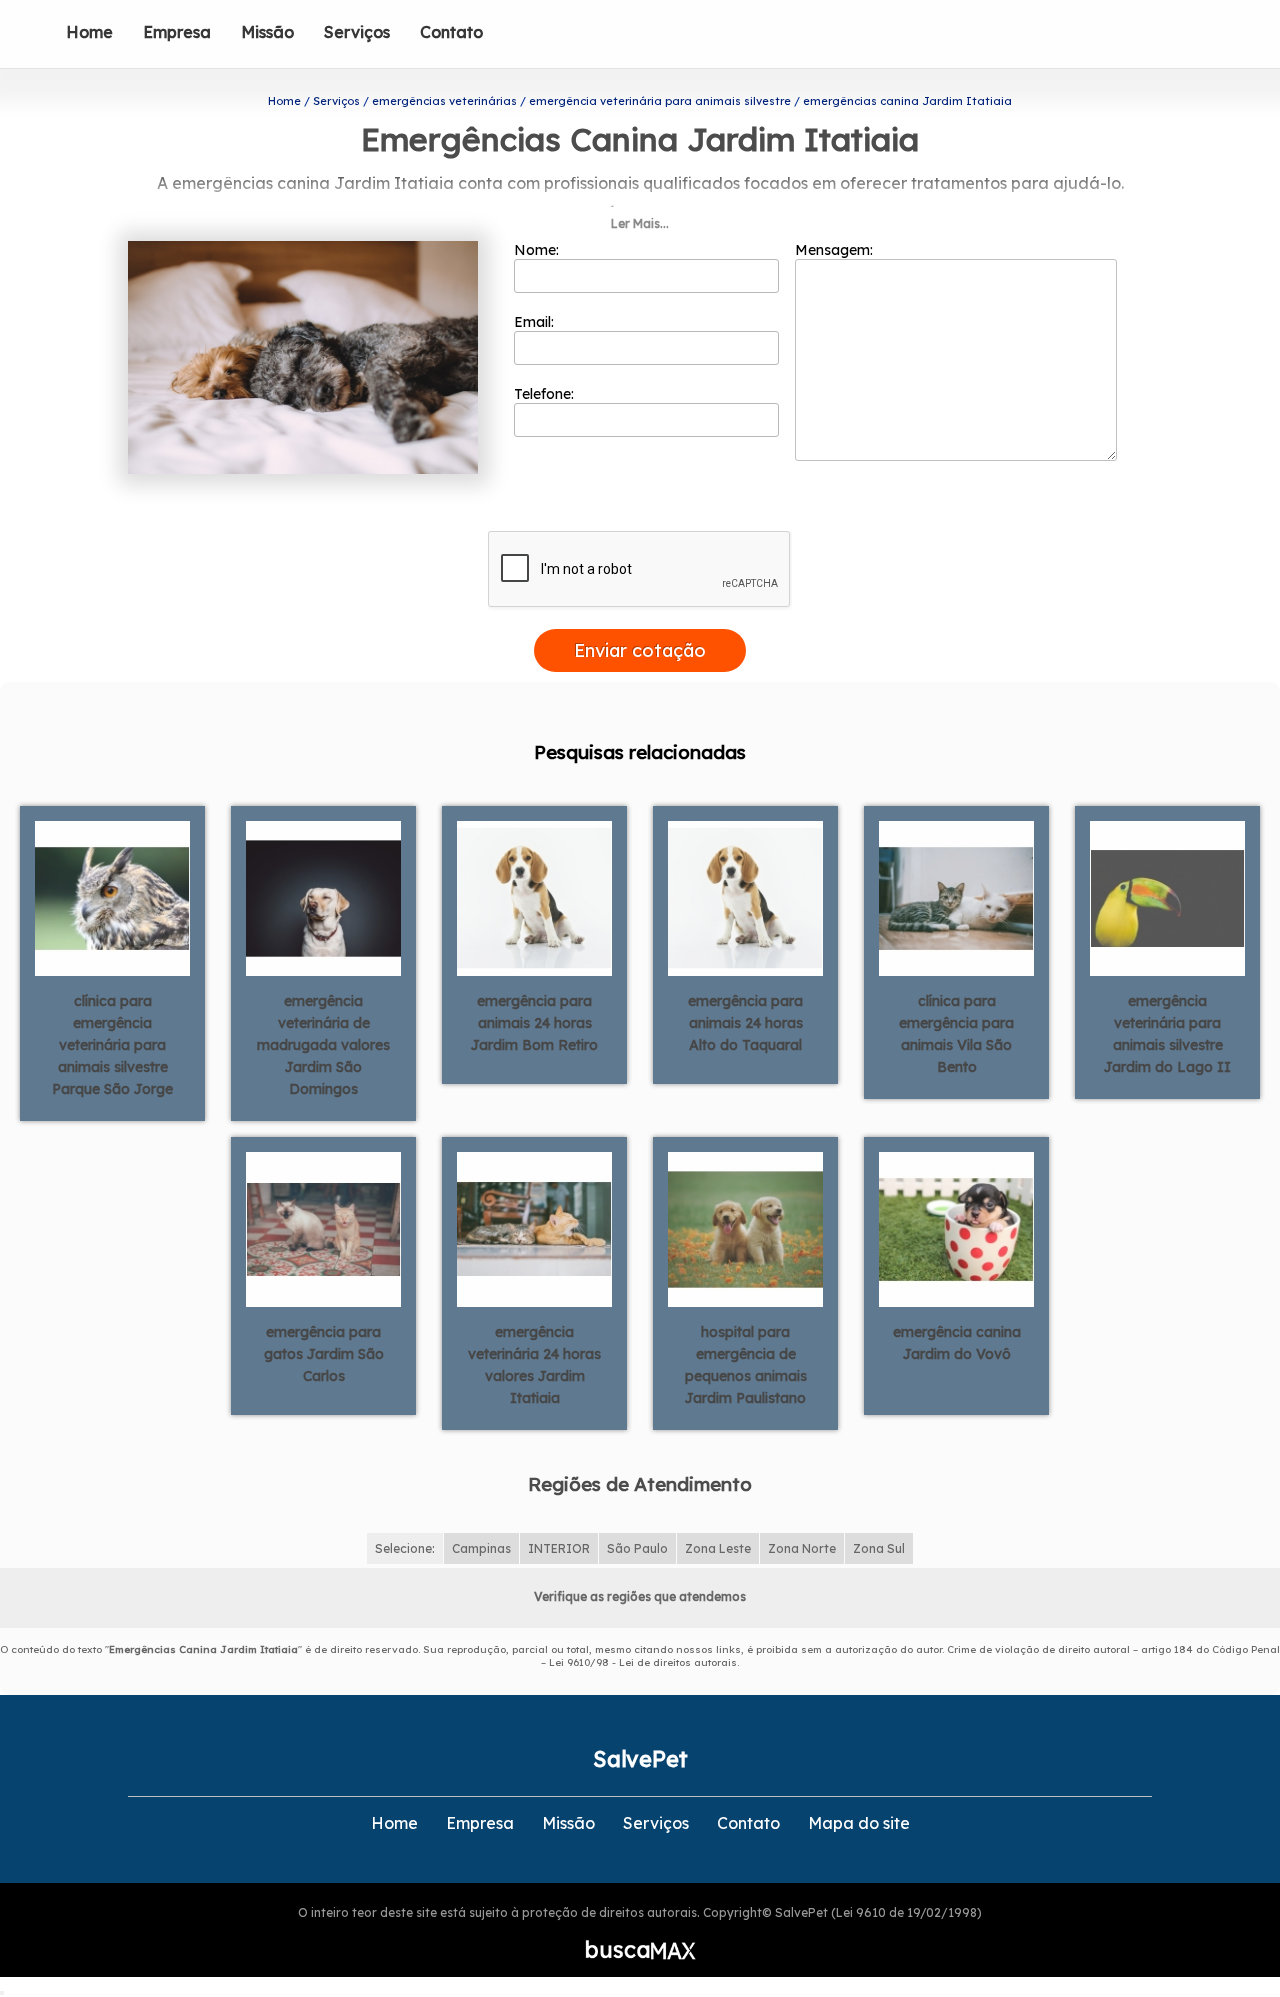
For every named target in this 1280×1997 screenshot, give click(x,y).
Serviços (357, 32)
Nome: (538, 250)
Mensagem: (836, 250)
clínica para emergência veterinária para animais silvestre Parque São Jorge (112, 1045)
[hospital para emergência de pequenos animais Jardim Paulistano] (745, 1228)
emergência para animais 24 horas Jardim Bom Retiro (534, 1023)
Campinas (481, 1548)
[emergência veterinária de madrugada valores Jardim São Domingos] (323, 897)
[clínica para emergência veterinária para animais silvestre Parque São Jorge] (112, 897)
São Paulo (637, 1548)
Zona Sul (879, 1548)
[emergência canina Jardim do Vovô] (956, 1228)
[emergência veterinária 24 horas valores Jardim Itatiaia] (534, 1228)
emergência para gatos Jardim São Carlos (324, 1354)
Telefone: (546, 394)
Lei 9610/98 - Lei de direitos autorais (643, 1662)
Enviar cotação (640, 650)
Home (89, 32)
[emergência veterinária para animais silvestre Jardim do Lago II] (1167, 897)
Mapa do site (859, 1823)
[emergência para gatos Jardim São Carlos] (323, 1228)
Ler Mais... (640, 223)
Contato (451, 32)
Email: (536, 322)
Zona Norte (802, 1548)
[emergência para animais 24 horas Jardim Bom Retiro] (534, 897)
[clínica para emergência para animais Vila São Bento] (956, 897)
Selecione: (405, 1548)
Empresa (177, 32)
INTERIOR (559, 1548)
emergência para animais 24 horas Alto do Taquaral (745, 1023)
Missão (267, 32)
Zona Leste (718, 1548)
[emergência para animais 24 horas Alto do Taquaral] (745, 897)
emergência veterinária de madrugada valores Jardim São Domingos (323, 1045)
